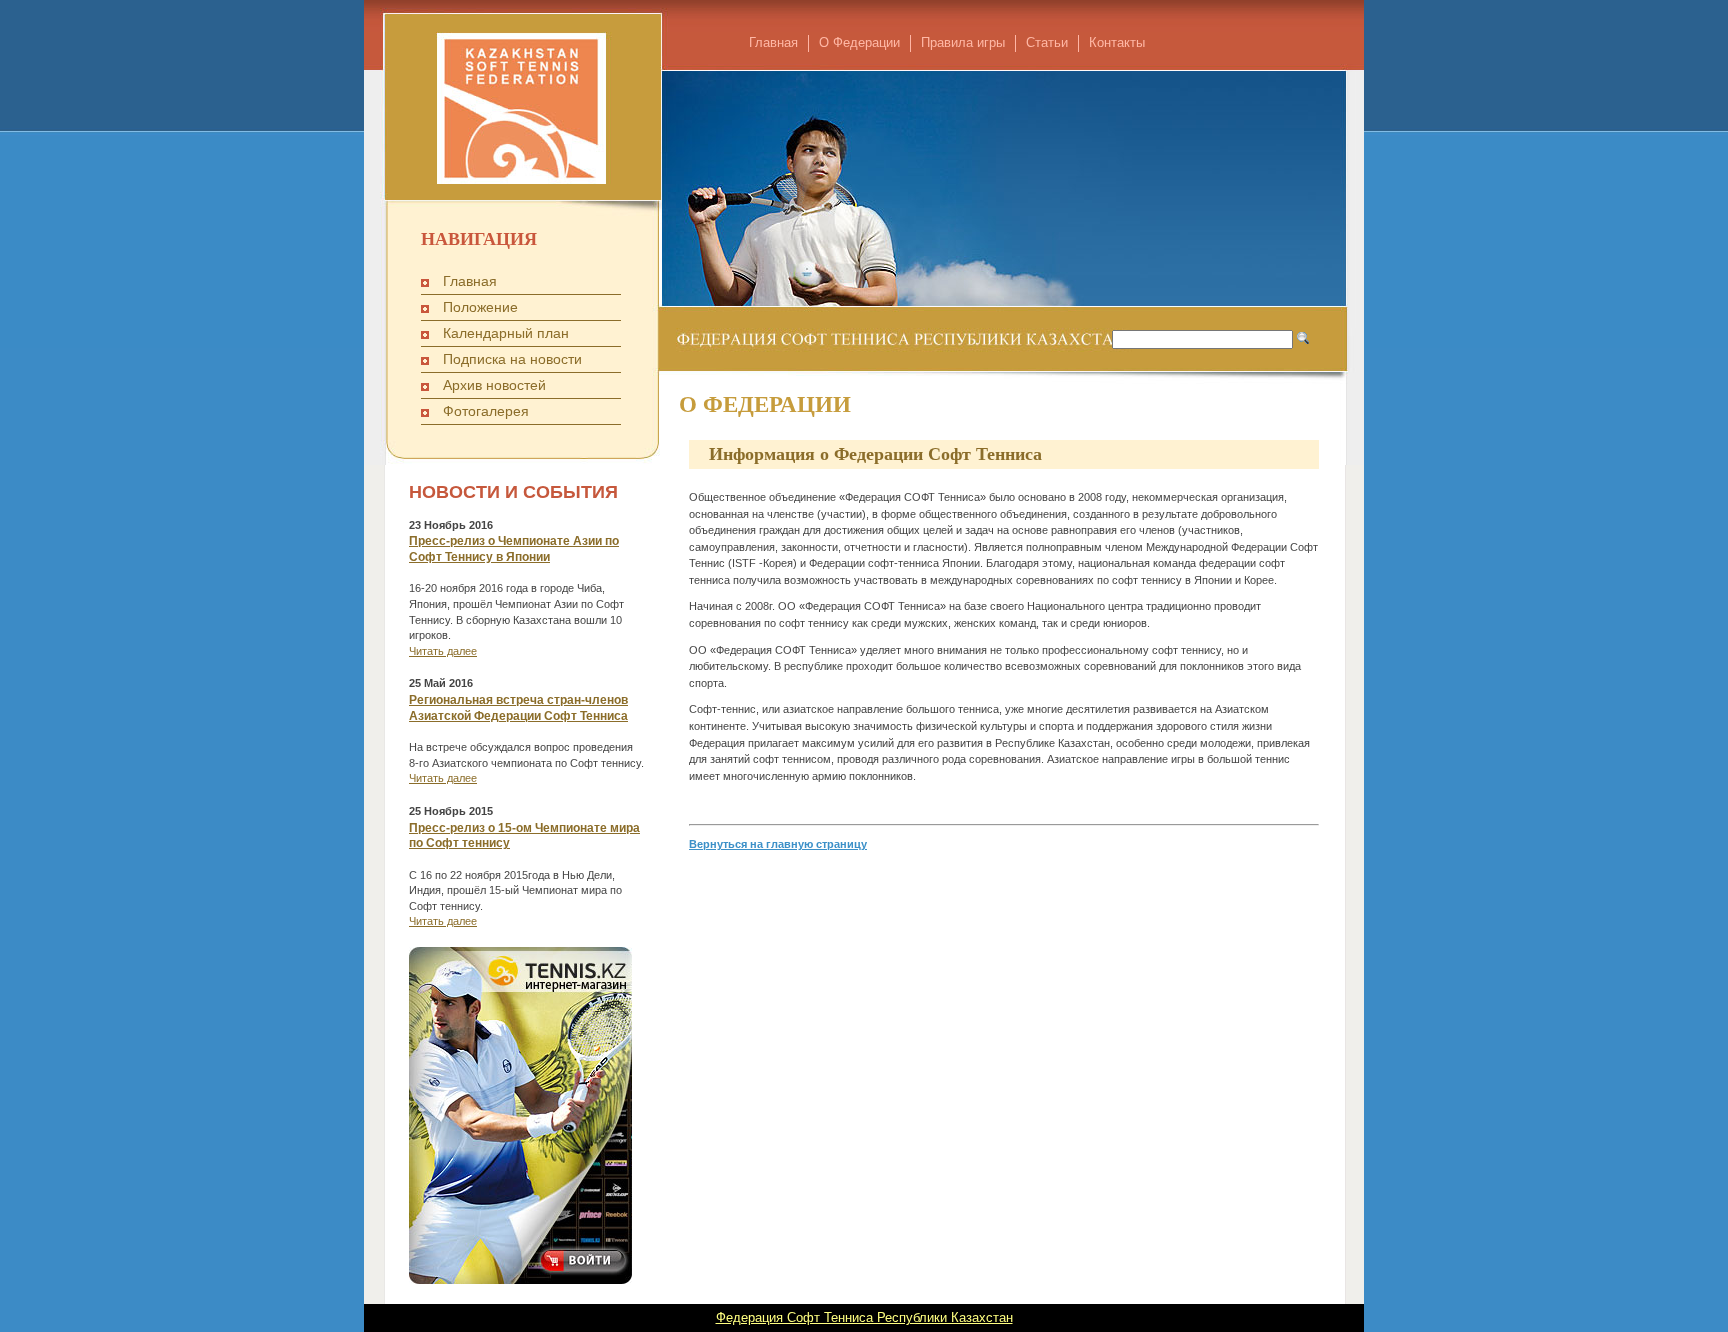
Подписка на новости (512, 359)
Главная (773, 42)
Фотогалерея (486, 411)
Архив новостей (494, 385)
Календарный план (506, 333)
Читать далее (443, 651)
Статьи (1047, 42)
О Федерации (859, 42)
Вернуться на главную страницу (778, 844)
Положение (480, 307)
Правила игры (963, 42)
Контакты (1117, 42)
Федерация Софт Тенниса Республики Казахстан (864, 1317)
